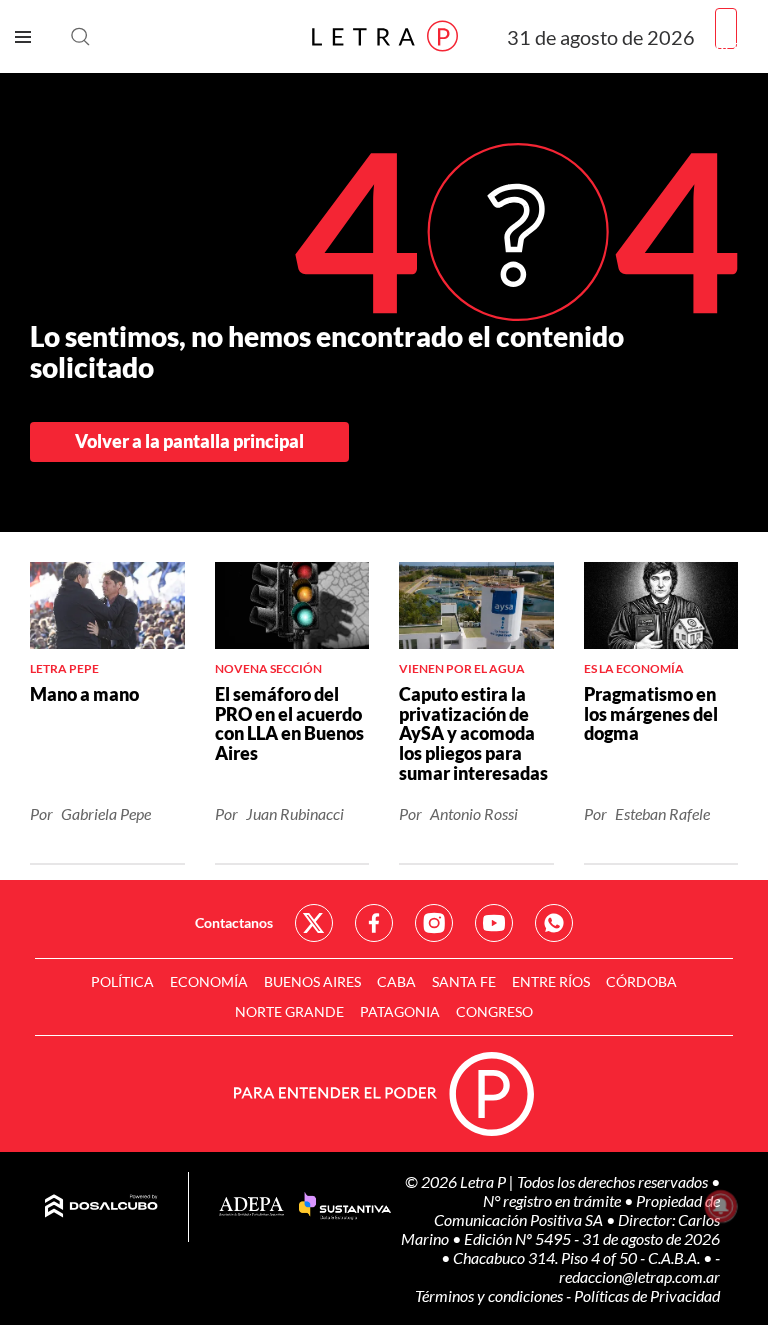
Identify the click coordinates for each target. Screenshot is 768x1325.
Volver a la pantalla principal (189, 441)
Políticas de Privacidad (647, 1295)
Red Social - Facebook (374, 923)
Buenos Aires (312, 981)
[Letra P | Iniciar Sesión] (726, 28)
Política (122, 981)
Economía (209, 981)
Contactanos (234, 922)
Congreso (494, 1011)
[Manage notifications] (721, 1206)
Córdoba (641, 981)
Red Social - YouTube (494, 923)
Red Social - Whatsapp (554, 923)
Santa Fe (464, 981)
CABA (396, 981)
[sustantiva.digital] (345, 1207)
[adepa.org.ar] (251, 1207)
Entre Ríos (551, 981)
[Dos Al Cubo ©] (101, 1207)
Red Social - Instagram (434, 923)
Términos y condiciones (490, 1295)
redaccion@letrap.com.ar (639, 1276)
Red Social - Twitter (314, 923)
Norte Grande (289, 1011)
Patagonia (400, 1011)
